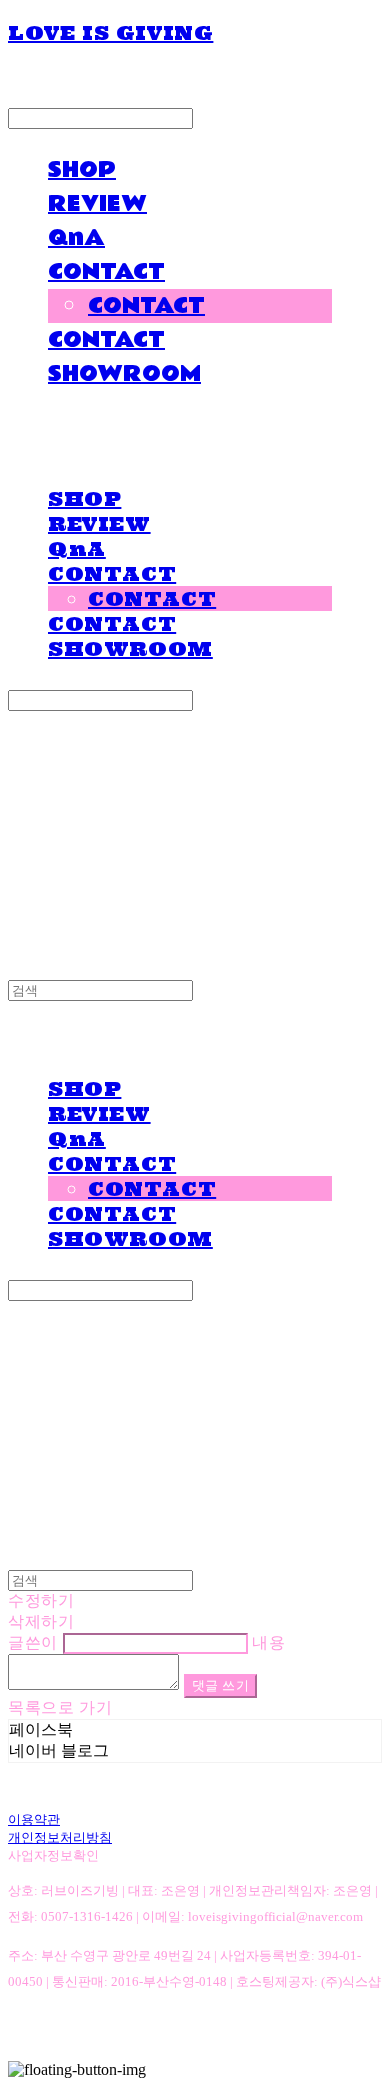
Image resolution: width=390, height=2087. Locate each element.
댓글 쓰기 (221, 1685)
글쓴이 (33, 1642)
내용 (268, 1642)
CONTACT (106, 272)
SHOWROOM (124, 374)
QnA (76, 238)
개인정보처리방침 (60, 1837)
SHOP (82, 170)
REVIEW (97, 204)
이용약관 (34, 1819)
